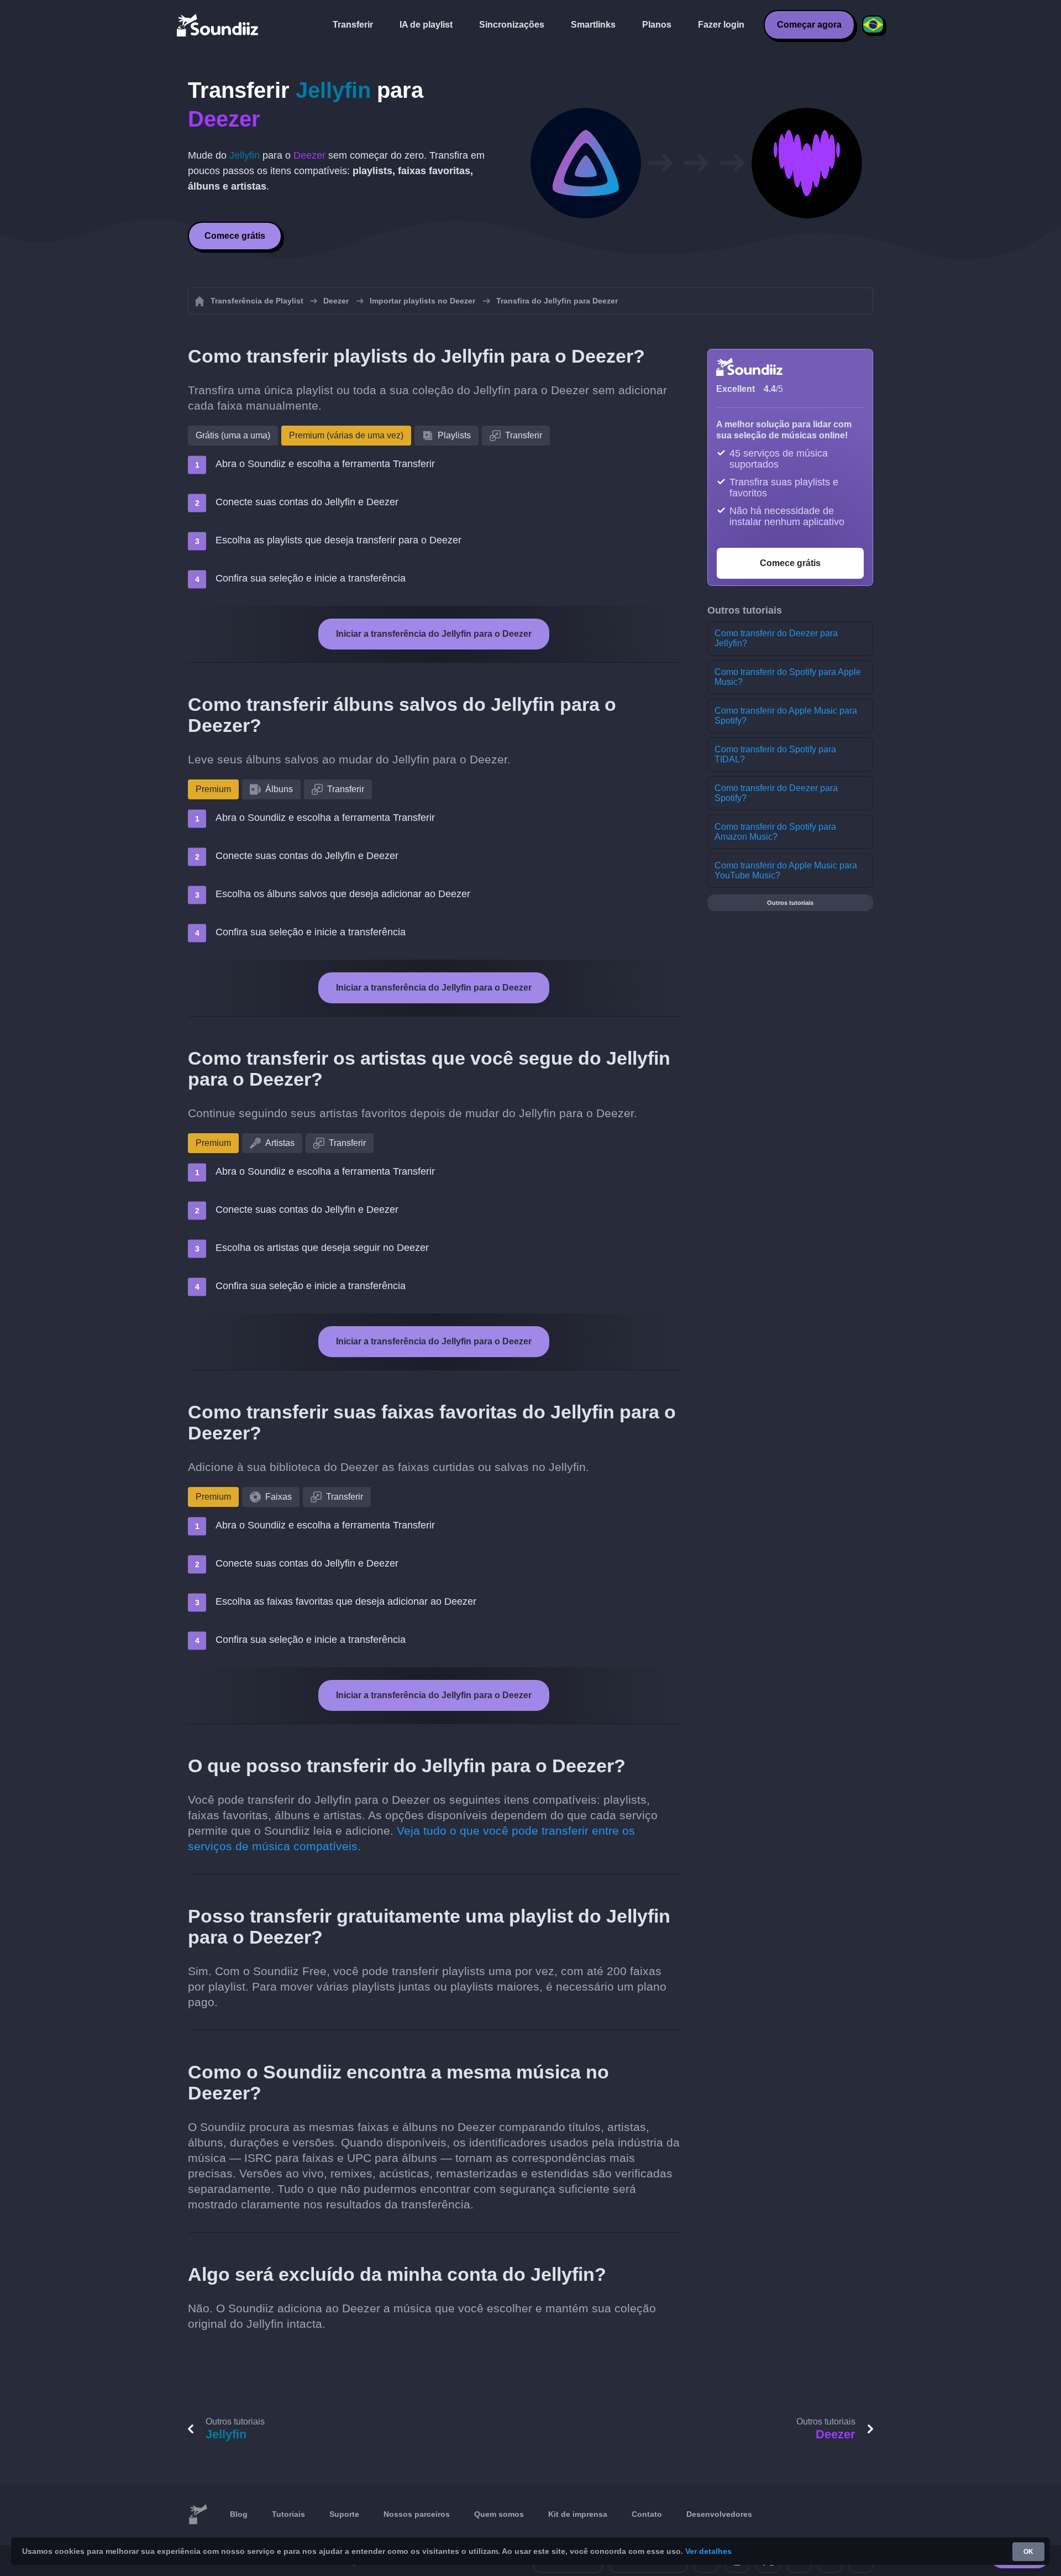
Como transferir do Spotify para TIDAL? (775, 754)
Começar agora (809, 25)
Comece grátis (235, 236)
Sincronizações (512, 25)
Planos (657, 25)
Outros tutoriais (790, 903)
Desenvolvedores (719, 2514)
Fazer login (721, 25)
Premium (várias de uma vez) (346, 435)
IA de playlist (426, 25)
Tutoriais (288, 2514)
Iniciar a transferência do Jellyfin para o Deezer (434, 634)
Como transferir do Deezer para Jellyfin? (776, 638)
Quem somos (499, 2514)
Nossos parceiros (417, 2514)
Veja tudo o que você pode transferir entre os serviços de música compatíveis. (411, 1838)
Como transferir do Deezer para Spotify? (776, 793)
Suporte (344, 2514)
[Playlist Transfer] (218, 25)
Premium (213, 789)
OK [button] (1028, 2552)
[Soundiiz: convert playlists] (198, 2515)
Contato (647, 2514)
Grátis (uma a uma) (233, 435)
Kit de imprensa (578, 2514)
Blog (239, 2514)
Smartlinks (593, 25)
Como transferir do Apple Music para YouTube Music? (786, 870)
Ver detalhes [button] (708, 2551)
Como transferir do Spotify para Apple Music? (788, 677)
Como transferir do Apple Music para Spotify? (786, 716)
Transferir (353, 25)
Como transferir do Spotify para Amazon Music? (775, 832)
